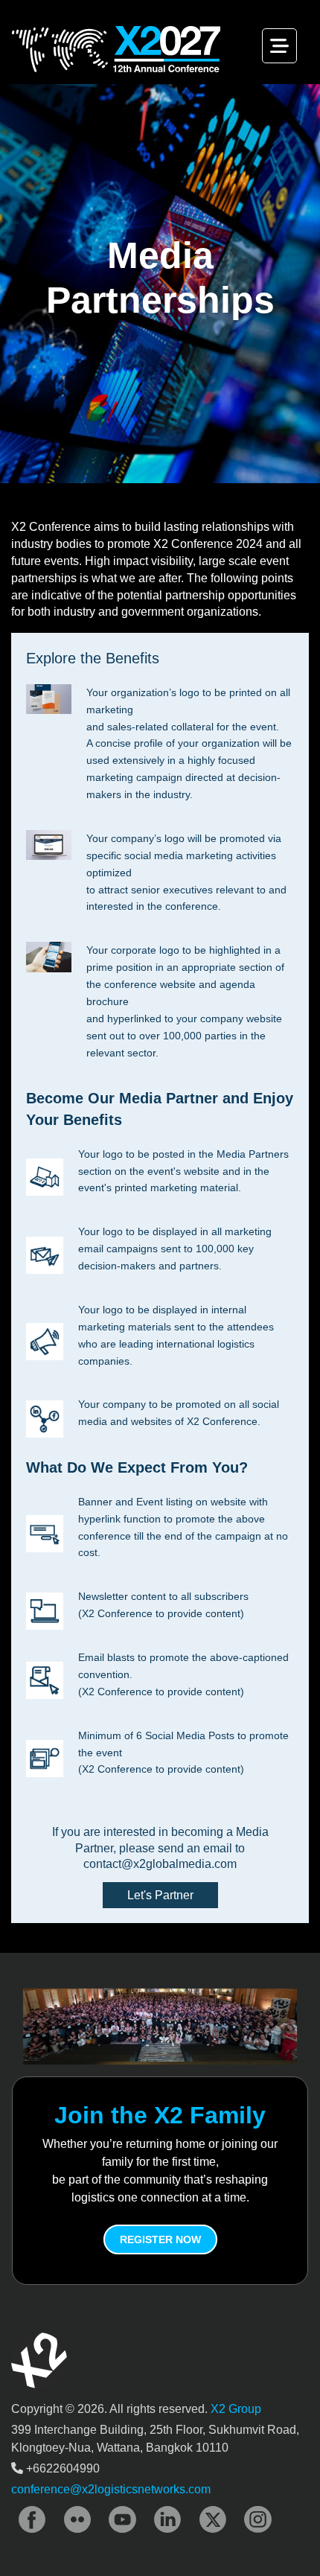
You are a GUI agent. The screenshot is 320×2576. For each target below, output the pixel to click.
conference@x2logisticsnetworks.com (111, 2489)
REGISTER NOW (160, 2239)
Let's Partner (160, 1895)
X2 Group (236, 2409)
